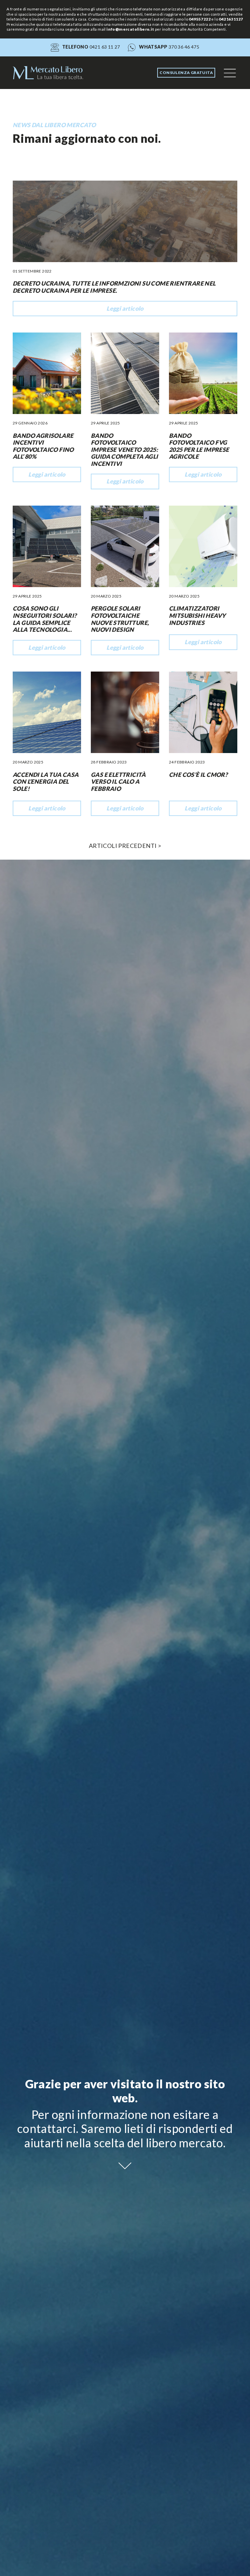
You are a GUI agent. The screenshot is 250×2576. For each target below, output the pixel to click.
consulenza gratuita (186, 73)
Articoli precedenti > (125, 846)
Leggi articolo (125, 308)
